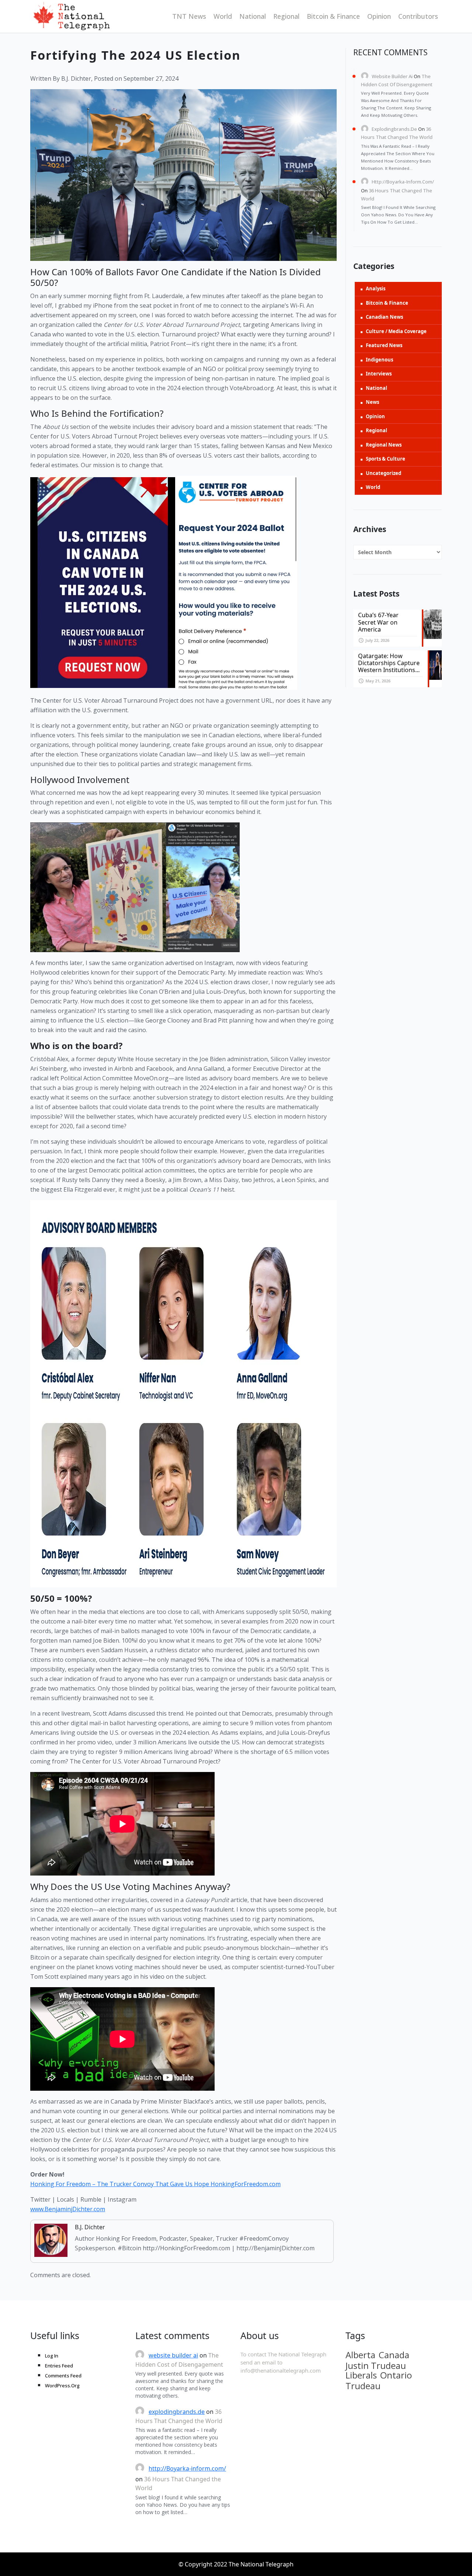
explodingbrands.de (394, 129)
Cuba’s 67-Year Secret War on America (378, 622)
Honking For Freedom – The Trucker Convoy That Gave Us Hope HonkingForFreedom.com (155, 2184)
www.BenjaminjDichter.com (68, 2209)
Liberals (361, 2375)
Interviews (379, 374)
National (253, 16)
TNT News (189, 16)
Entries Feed (59, 2366)
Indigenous (379, 360)
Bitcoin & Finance (333, 16)
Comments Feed (63, 2376)
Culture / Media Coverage (396, 331)
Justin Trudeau (376, 2366)
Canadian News (384, 317)
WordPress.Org (62, 2385)
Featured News (384, 345)
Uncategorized (383, 473)
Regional (286, 16)
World (223, 16)
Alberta (360, 2355)
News (372, 402)
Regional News (384, 445)
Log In (52, 2356)
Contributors (418, 16)
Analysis (376, 289)
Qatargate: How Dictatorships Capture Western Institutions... (389, 663)
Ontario (396, 2375)
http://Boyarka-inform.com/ (403, 182)
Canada (394, 2355)
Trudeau (363, 2386)
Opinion (379, 16)
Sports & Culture (386, 459)
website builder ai (392, 76)
